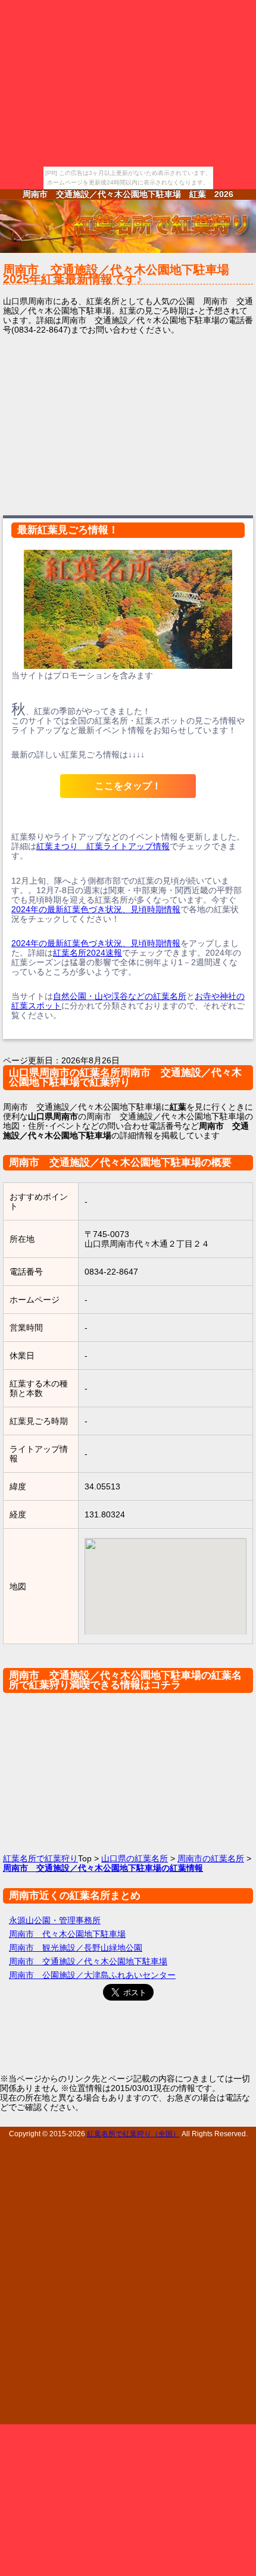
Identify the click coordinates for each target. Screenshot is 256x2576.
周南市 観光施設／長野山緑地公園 (76, 1948)
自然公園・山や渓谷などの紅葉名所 (120, 996)
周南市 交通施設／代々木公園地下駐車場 (88, 1961)
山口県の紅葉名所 (135, 1858)
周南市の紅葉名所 (211, 1858)
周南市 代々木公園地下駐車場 (67, 1934)
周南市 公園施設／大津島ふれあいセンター (92, 1975)
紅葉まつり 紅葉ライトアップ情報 (103, 846)
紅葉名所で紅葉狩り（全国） (133, 2134)
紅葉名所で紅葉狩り (40, 1858)
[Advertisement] (128, 424)
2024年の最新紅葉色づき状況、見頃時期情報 (96, 909)
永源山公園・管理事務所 (55, 1920)
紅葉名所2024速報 (88, 953)
